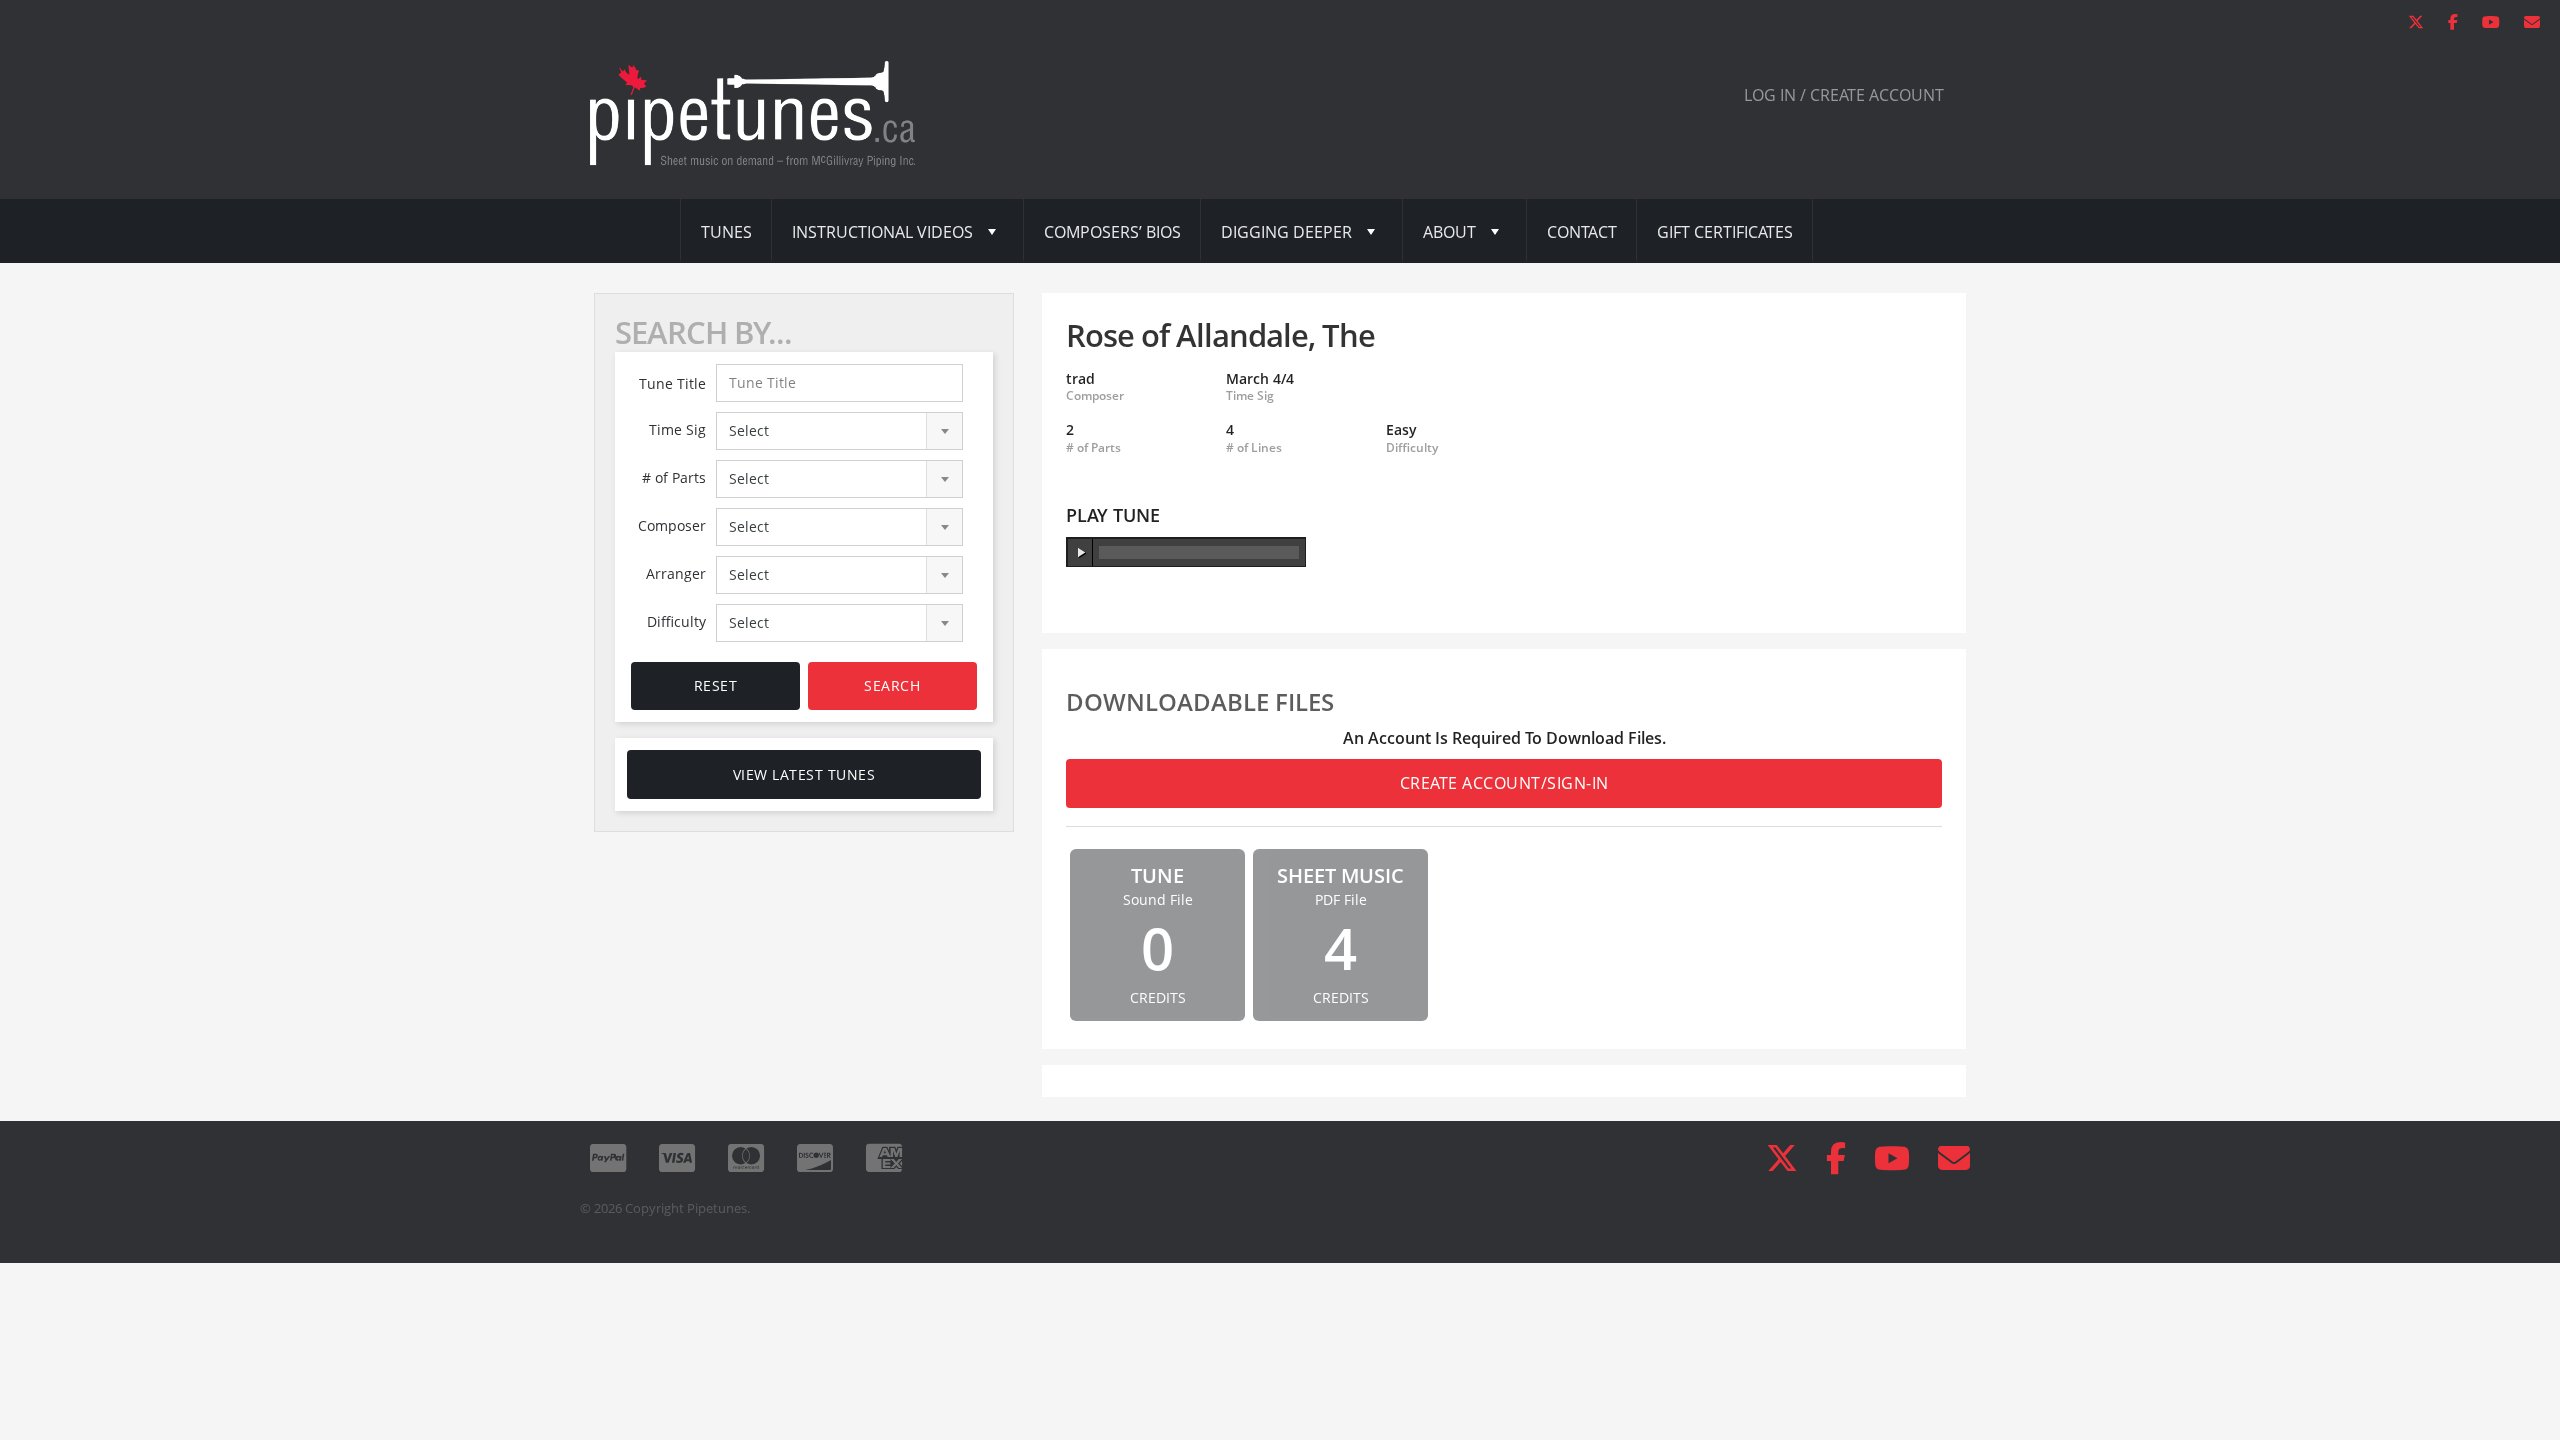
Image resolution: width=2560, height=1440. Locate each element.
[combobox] (840, 431)
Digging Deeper (1286, 232)
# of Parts (674, 477)
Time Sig (677, 429)
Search (892, 685)
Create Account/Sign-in (1504, 783)
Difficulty (676, 621)
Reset (716, 685)
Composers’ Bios (1112, 232)
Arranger (676, 573)
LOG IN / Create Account (1844, 95)
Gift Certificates (1725, 232)
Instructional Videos (882, 232)
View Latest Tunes (804, 774)
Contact (1582, 232)
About (1449, 232)
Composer (672, 525)
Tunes (726, 232)
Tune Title (672, 383)
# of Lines (1254, 448)
